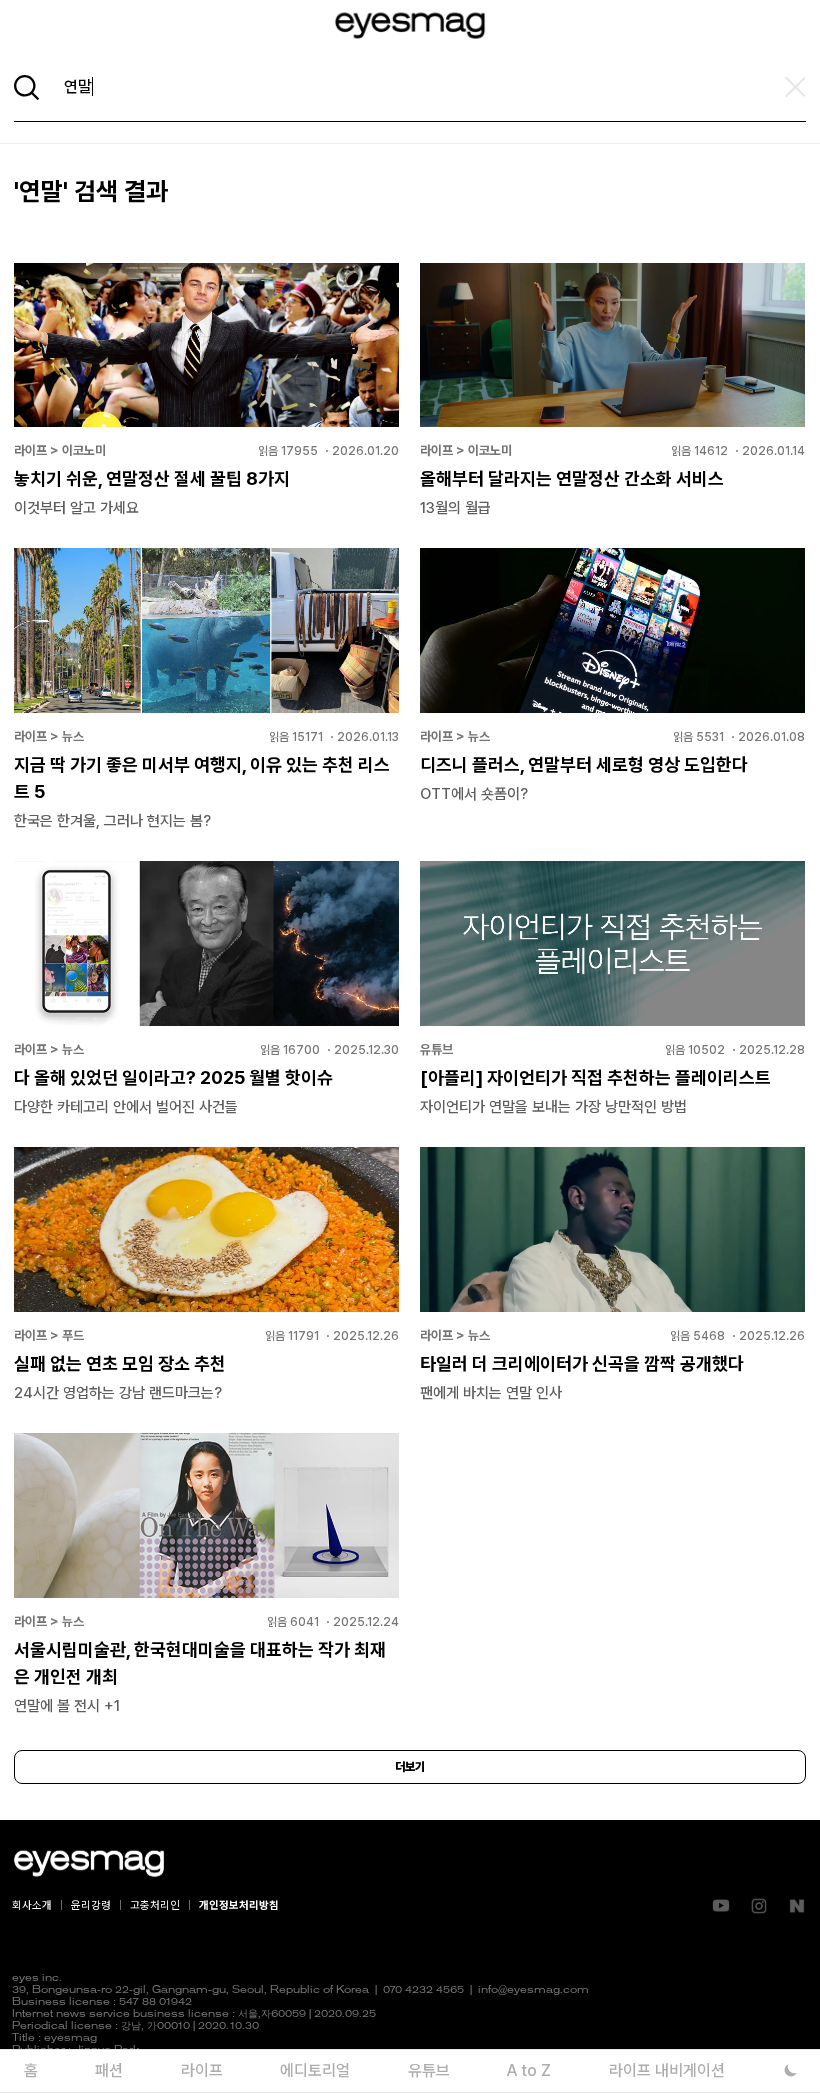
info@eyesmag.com (533, 1990)
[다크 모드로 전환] (790, 2070)
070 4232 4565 (423, 1990)
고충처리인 (155, 1905)
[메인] (410, 25)
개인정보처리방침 (239, 1905)
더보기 (410, 1767)
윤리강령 (91, 1905)
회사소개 (32, 1905)
